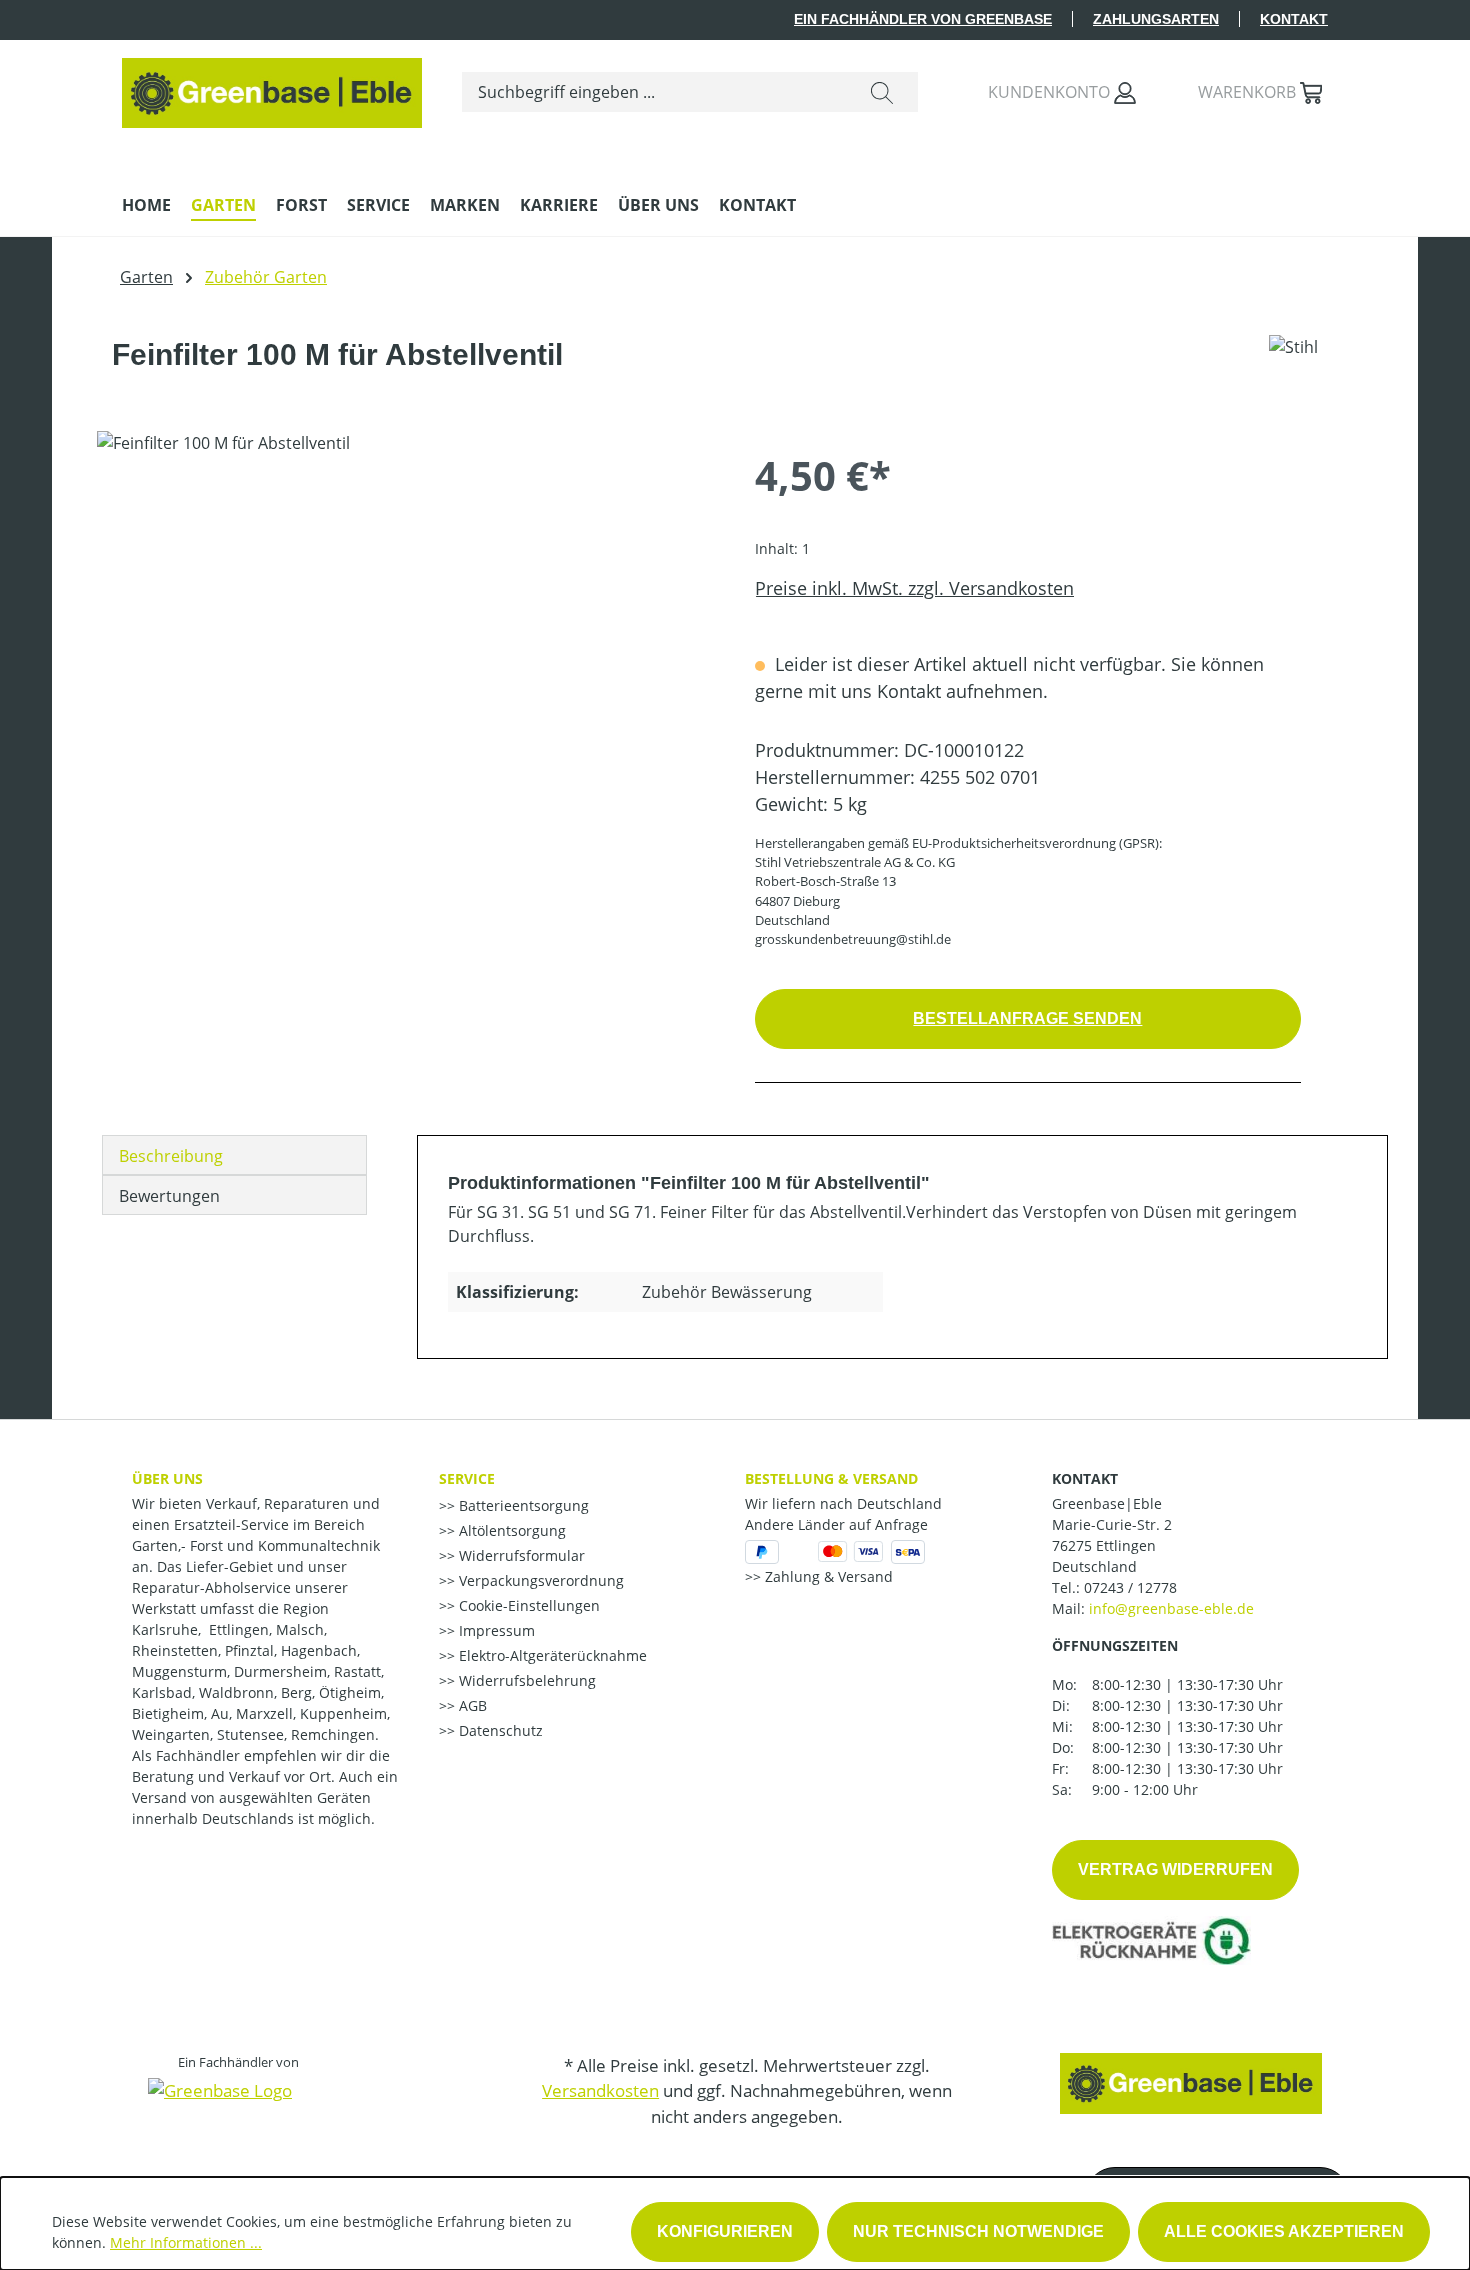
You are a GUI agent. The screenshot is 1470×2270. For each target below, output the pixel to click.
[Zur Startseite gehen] (272, 88)
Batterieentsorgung (522, 1505)
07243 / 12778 (1130, 1587)
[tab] (234, 1155)
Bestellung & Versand (831, 1478)
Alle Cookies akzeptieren (1284, 2231)
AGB (471, 1705)
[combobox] (654, 92)
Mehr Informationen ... (186, 2242)
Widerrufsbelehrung (525, 1680)
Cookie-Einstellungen (527, 1605)
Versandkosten (600, 2090)
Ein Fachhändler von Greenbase (923, 19)
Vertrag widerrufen (1175, 1869)
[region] (406, 646)
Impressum (495, 1630)
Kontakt (1294, 19)
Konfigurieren (725, 2231)
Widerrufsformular (520, 1555)
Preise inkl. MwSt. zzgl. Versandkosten (914, 588)
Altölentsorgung (510, 1530)
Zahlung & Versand (827, 1576)
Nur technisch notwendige (978, 2231)
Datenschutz (499, 1730)
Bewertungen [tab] (169, 1196)
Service (467, 1478)
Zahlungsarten (1156, 19)
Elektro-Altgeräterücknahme (551, 1655)
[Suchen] (882, 92)
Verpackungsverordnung (539, 1580)
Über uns (167, 1478)
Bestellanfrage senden (1027, 1018)
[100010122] (405, 646)
